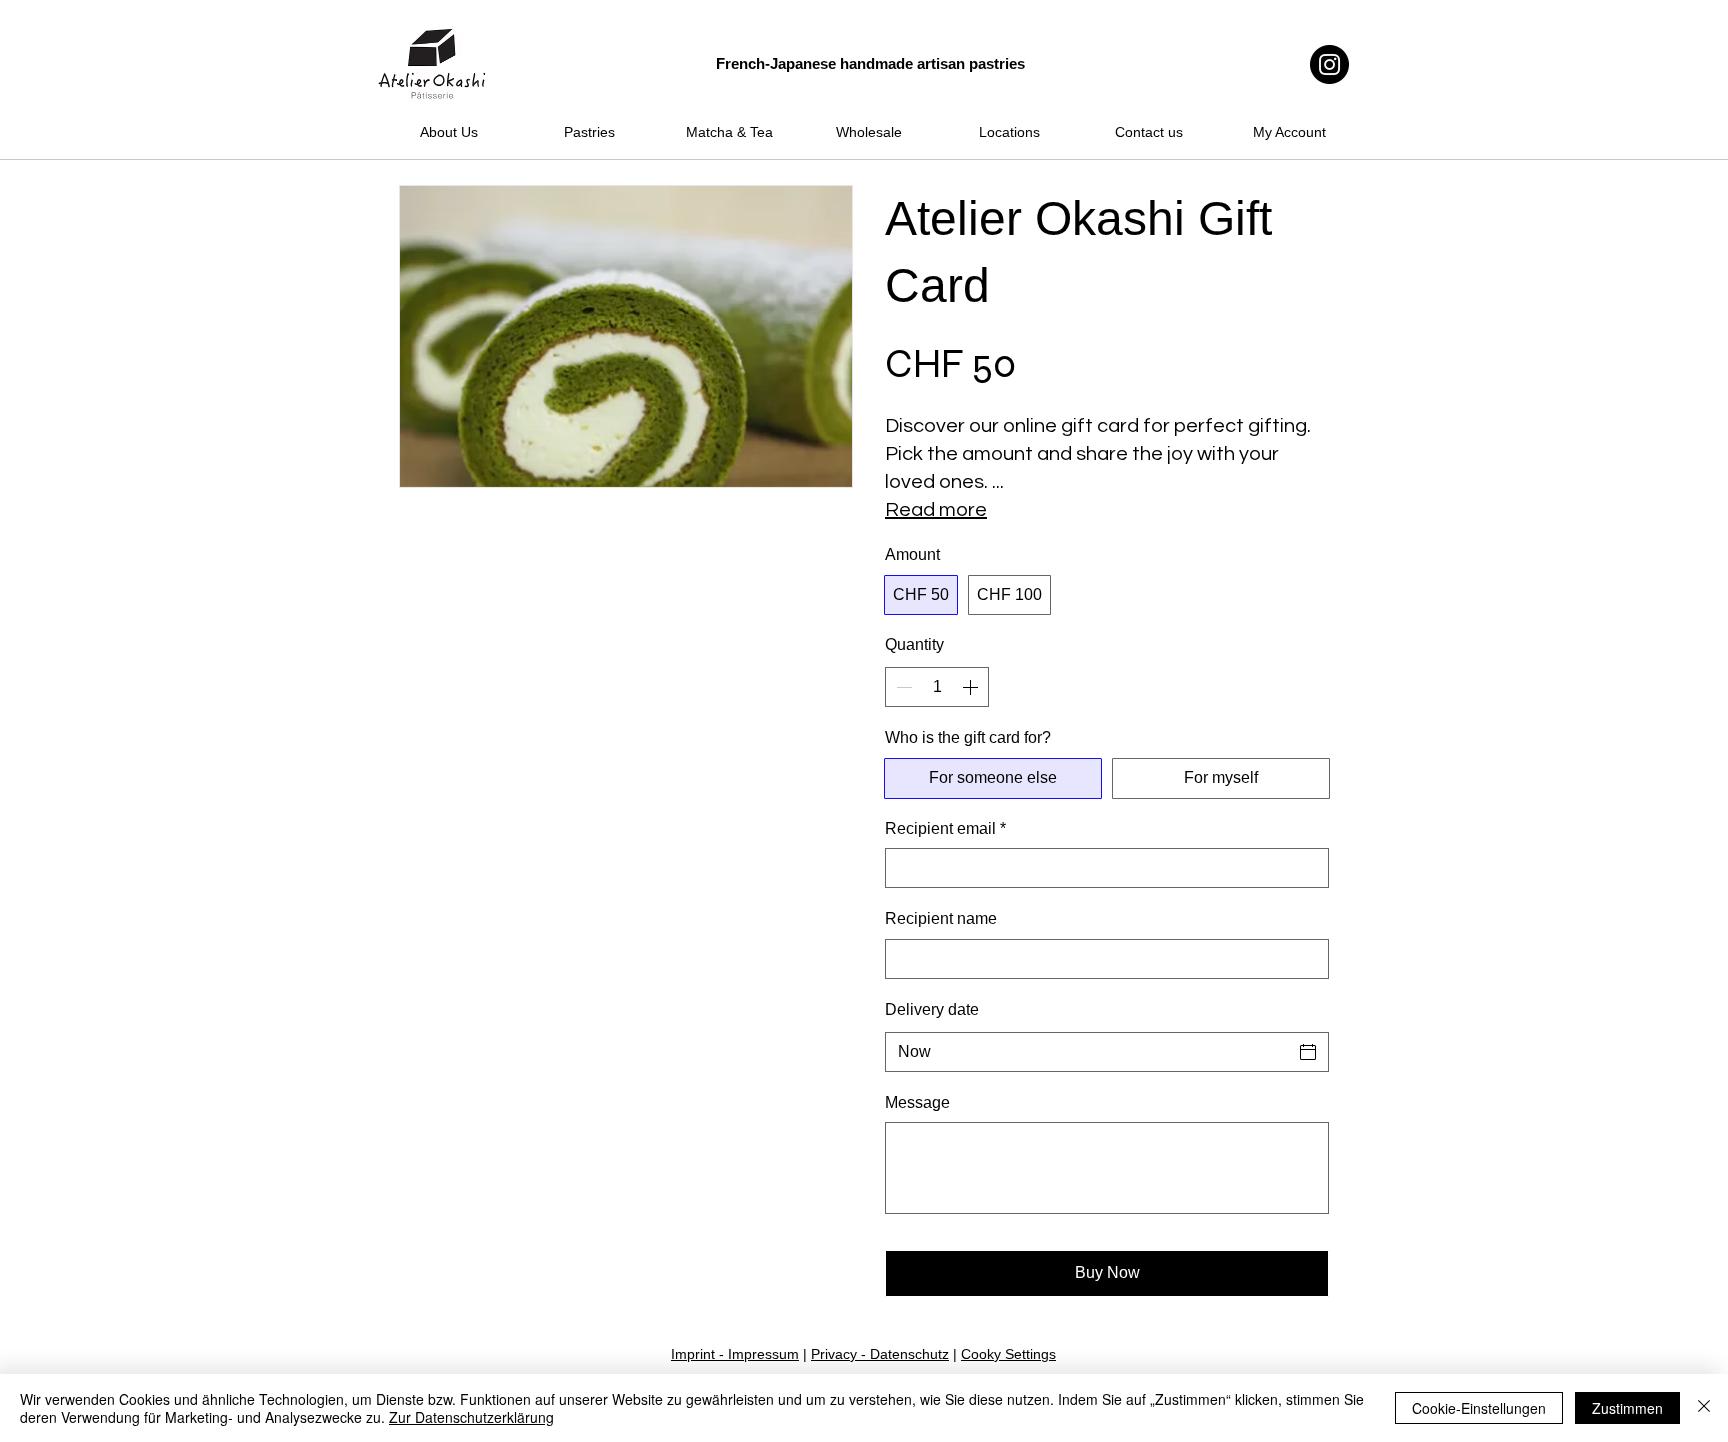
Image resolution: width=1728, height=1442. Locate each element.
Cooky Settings (1008, 1354)
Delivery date (932, 1009)
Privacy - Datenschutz (880, 1354)
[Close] (1704, 1408)
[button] (595, 91)
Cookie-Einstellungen (1479, 1408)
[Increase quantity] (972, 687)
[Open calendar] (1308, 1052)
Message (917, 1102)
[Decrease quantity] (902, 687)
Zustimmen (1627, 1408)
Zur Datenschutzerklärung (471, 1417)
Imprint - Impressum (735, 1354)
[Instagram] (1329, 64)
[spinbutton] (937, 687)
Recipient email (945, 828)
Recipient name (941, 918)
